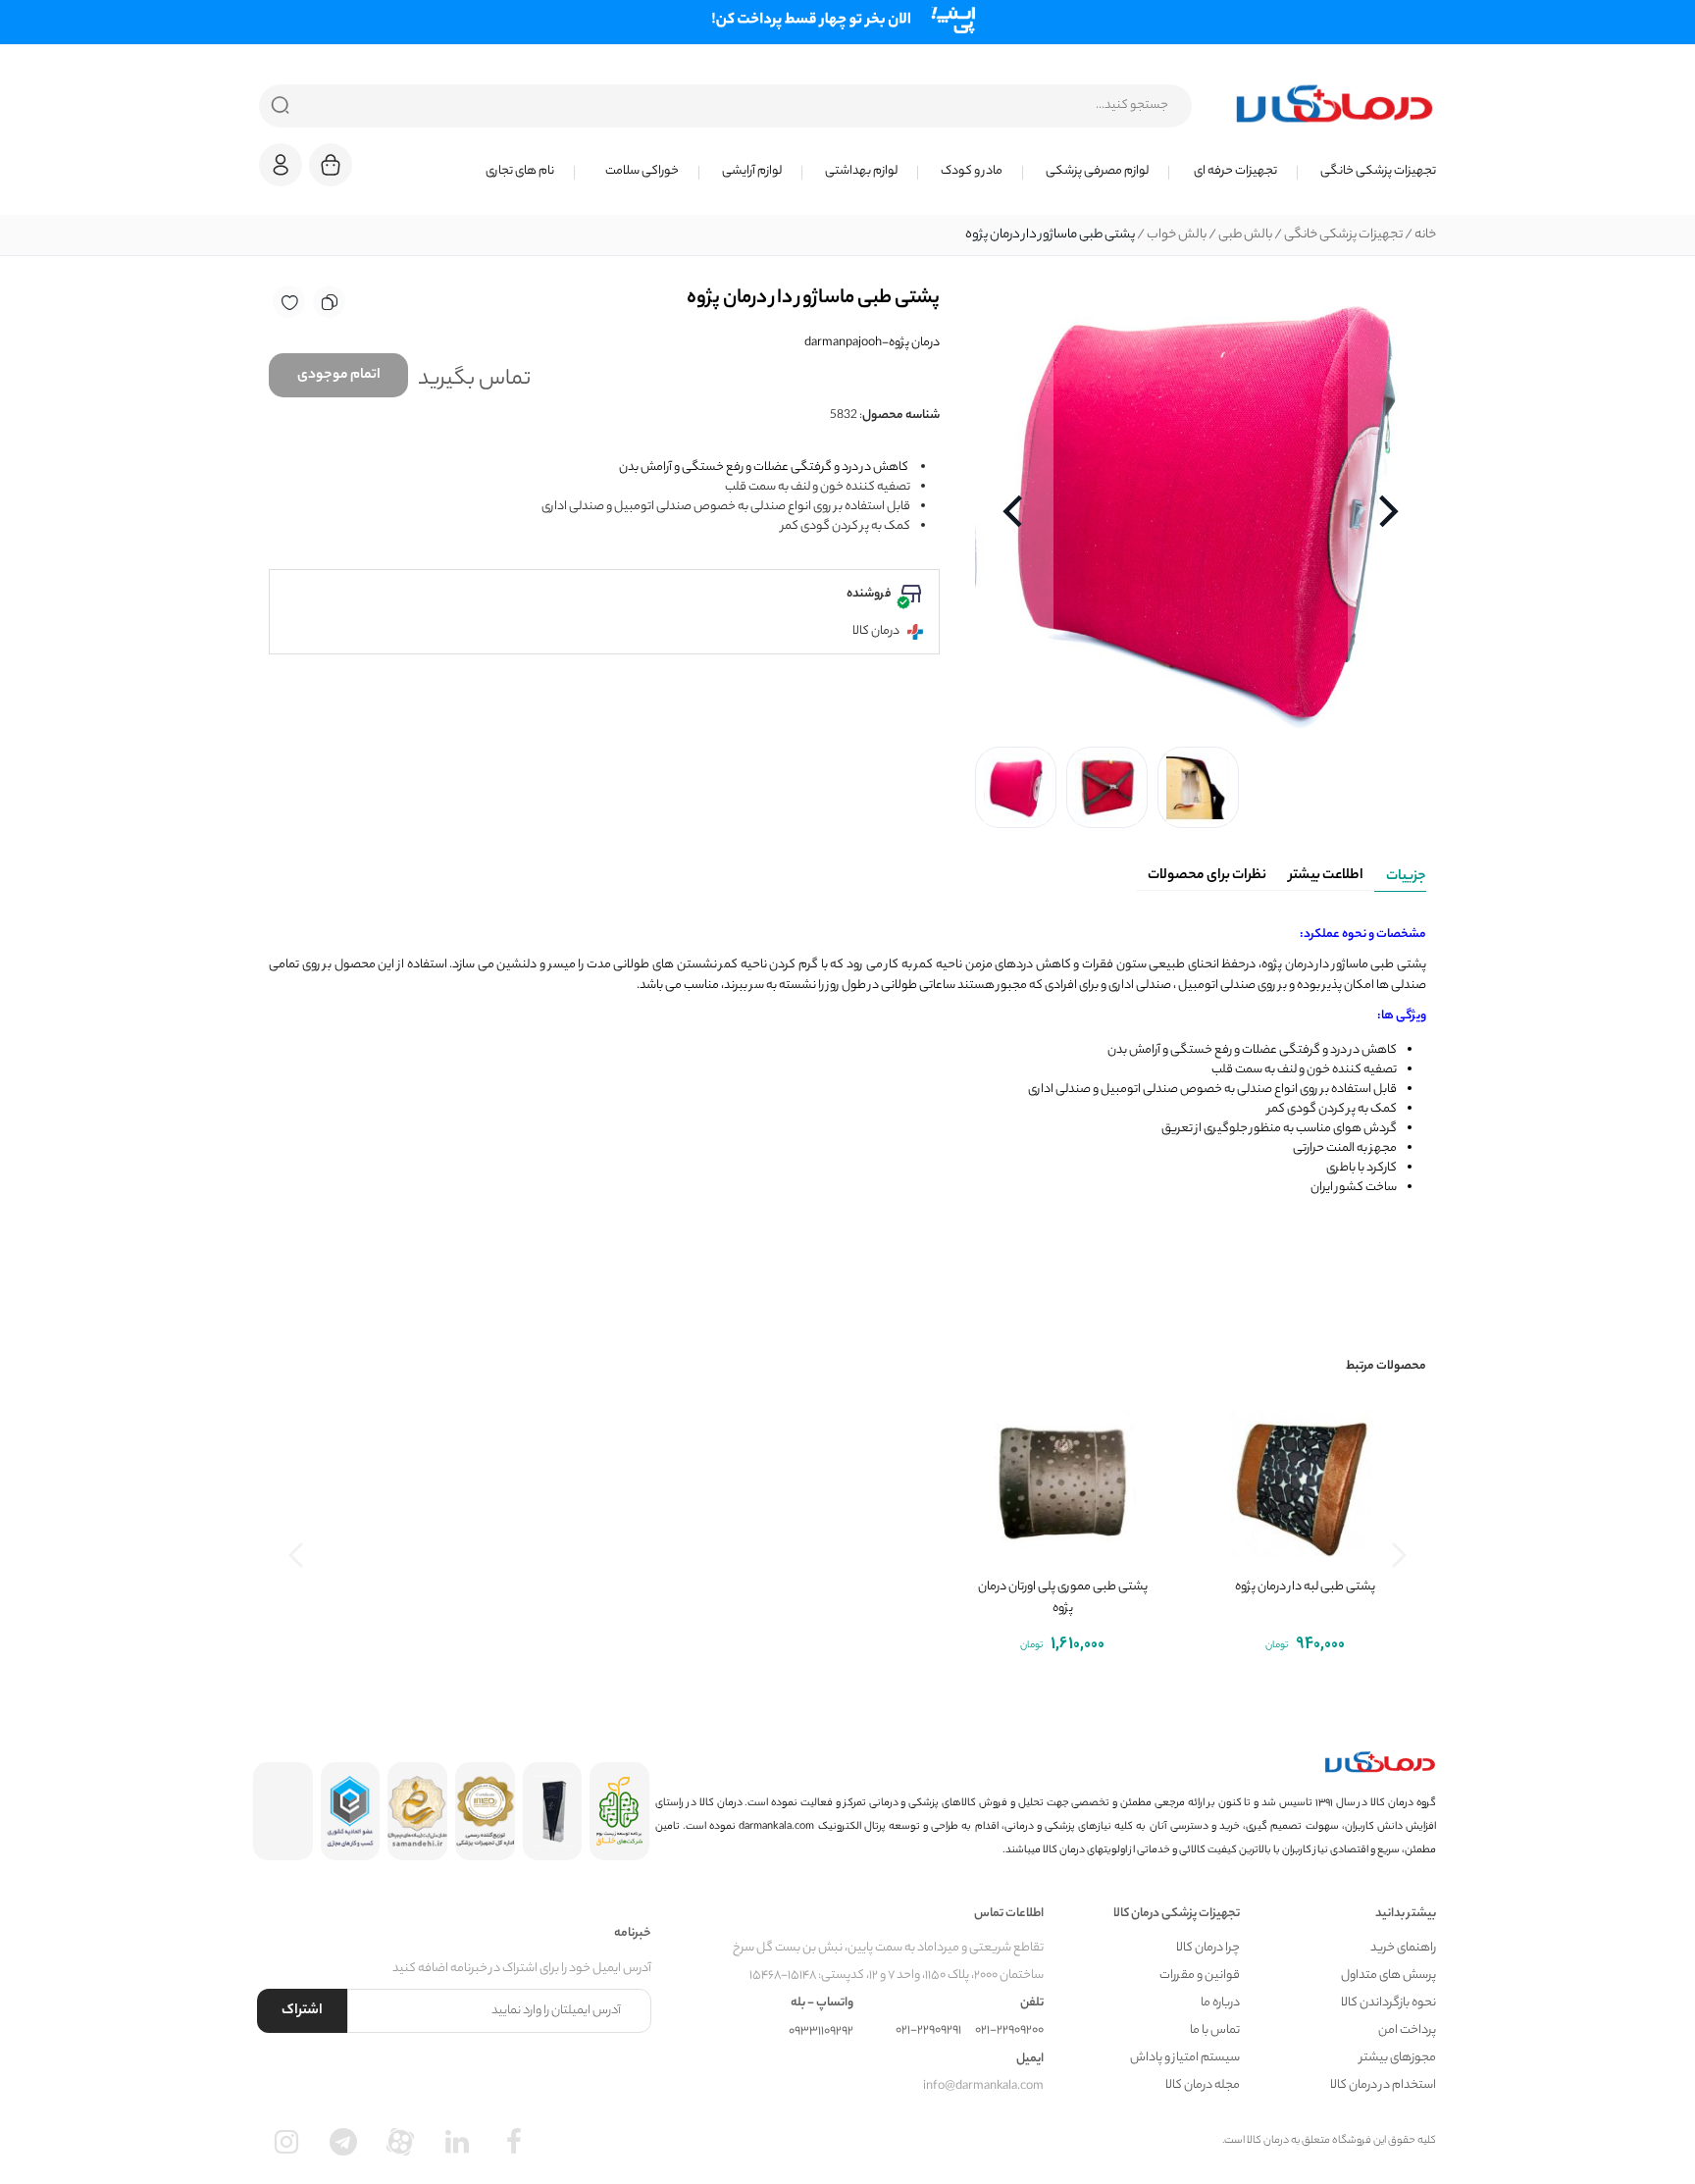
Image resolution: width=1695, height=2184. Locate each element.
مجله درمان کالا (1203, 2085)
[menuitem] (1367, 172)
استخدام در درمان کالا (1383, 2085)
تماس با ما (1215, 2030)
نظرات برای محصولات (1207, 876)
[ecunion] (351, 1811)
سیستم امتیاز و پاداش (1185, 2058)
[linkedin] (457, 2142)
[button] (281, 165)
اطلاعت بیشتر (1326, 876)
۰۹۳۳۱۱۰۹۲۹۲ (821, 2031)
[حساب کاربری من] (281, 174)
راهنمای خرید (1403, 1948)
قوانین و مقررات (1200, 1976)
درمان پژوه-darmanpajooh (872, 343)
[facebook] (514, 2142)
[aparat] (400, 2142)
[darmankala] (1335, 103)
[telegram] (343, 2142)
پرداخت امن (1407, 2030)
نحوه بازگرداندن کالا (1388, 2003)
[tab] (1400, 873)
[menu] (906, 172)
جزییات (1406, 877)
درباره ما (1220, 2003)
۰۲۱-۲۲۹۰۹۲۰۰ (1009, 2030)
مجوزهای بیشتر (1398, 2058)
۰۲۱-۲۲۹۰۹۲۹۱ (928, 2030)
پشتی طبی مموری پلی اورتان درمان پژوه (1063, 1598)
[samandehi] (417, 1811)
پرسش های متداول (1388, 1976)
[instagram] (286, 2142)
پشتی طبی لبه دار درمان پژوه (1305, 1587)
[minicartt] (331, 165)
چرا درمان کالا (1208, 1948)
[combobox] (725, 106)
